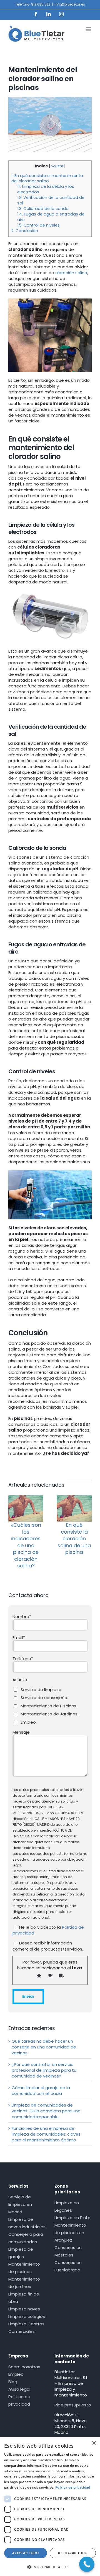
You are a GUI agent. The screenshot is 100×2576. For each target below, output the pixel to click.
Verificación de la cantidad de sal (51, 200)
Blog (13, 2382)
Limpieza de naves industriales (27, 2223)
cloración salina (71, 273)
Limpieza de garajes (21, 2253)
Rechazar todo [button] (73, 2553)
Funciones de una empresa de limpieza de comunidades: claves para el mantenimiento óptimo (46, 2134)
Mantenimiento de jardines (24, 2283)
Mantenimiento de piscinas (24, 2268)
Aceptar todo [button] (25, 2553)
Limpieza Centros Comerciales (26, 2328)
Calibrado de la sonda (43, 209)
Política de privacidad (19, 2400)
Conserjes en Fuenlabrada (68, 2266)
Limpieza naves (24, 2309)
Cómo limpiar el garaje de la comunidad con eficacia (41, 2091)
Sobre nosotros (24, 2367)
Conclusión (25, 231)
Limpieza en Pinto (72, 2218)
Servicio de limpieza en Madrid (20, 2204)
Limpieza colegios (27, 2316)
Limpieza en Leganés (67, 2206)
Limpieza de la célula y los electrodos (46, 189)
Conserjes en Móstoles (68, 2251)
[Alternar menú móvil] (89, 29)
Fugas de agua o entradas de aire (51, 217)
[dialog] (50, 2507)
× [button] (94, 2443)
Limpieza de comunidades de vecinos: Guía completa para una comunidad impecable (46, 2111)
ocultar (57, 166)
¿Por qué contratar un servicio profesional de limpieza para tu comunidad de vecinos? (44, 2070)
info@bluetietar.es (70, 4)
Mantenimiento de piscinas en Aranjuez (70, 2233)
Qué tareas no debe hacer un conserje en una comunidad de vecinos (44, 2047)
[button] (50, 2567)
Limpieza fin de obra (24, 2298)
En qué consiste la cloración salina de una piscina (74, 1538)
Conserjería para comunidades (26, 2238)
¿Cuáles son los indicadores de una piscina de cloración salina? (26, 1545)
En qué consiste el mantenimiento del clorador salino (47, 178)
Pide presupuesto (73, 2405)
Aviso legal (19, 2389)
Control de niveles (38, 225)
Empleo (16, 2374)
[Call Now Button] (87, 2564)
